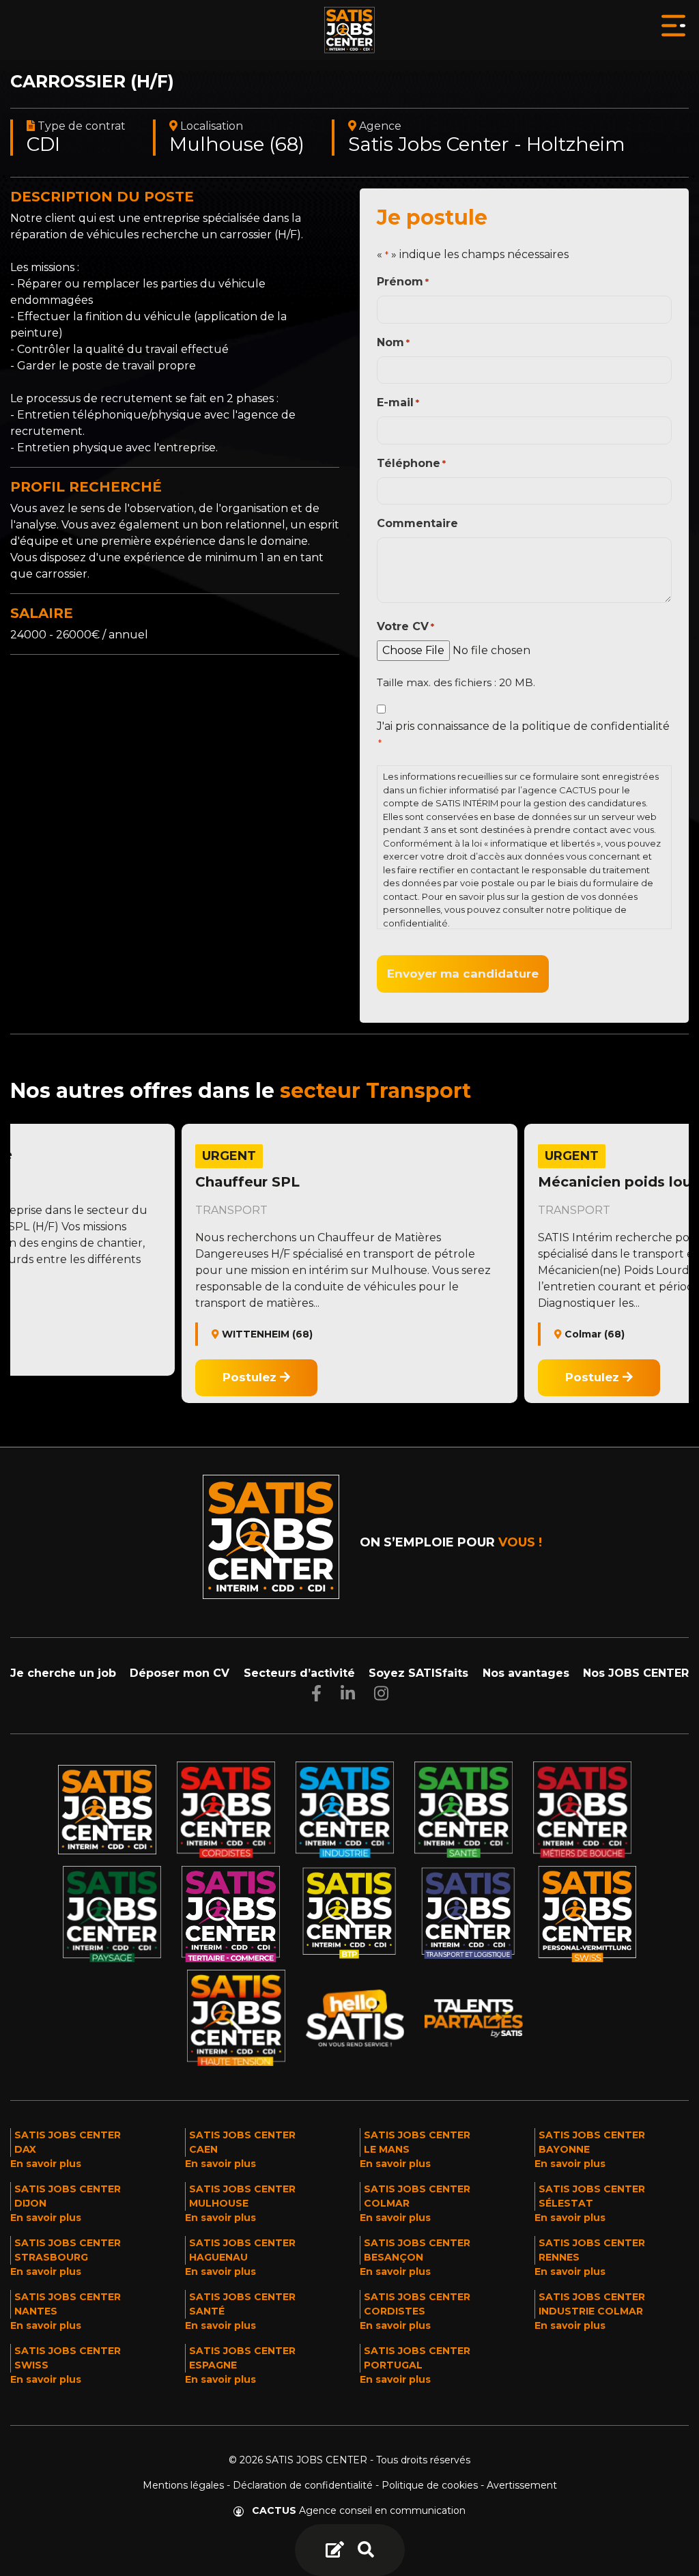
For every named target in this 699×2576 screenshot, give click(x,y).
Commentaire (417, 523)
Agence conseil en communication (359, 2510)
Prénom (403, 282)
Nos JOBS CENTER (636, 1673)
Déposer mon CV (180, 1673)
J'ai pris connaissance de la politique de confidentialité (523, 734)
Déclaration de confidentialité (303, 2485)
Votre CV (405, 626)
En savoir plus (46, 2164)
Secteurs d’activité (299, 1673)
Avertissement (522, 2485)
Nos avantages (526, 1673)
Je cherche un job (63, 1673)
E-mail (398, 402)
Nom (393, 342)
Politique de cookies (430, 2485)
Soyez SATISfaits (418, 1673)
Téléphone (411, 463)
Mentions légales (183, 2485)
